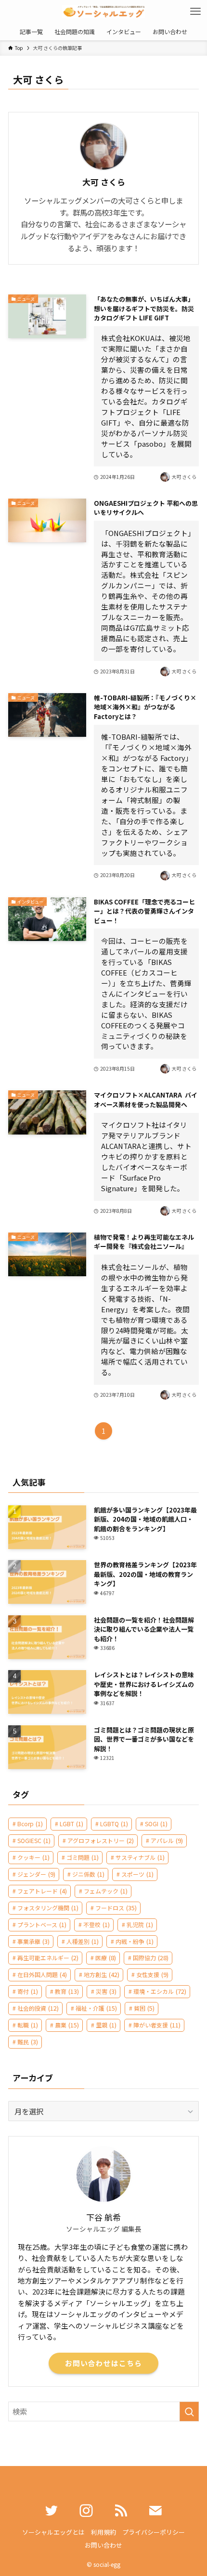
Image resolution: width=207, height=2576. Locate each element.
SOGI (156, 1824)
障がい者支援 (157, 2025)
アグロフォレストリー (101, 1840)
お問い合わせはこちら (103, 2363)
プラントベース (42, 1924)
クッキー (33, 1857)
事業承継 (33, 1941)
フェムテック (106, 1891)
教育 (67, 1991)
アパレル (167, 1840)
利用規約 (103, 2532)
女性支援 (152, 1974)
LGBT (71, 1824)
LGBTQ (114, 1824)
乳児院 (140, 1924)
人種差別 (83, 1941)
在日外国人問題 (42, 1974)
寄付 (28, 1991)
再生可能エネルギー (48, 1958)
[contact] (155, 2511)
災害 (106, 1991)
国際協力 (151, 1958)
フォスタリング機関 (48, 1908)
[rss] (121, 2511)
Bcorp (30, 1824)
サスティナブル (140, 1857)
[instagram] (86, 2511)
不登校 (97, 1924)
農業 (67, 2025)
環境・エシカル (160, 1991)
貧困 (144, 2008)
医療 (106, 1958)
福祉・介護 (96, 2008)
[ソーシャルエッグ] (103, 12)
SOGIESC (34, 1840)
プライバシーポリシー (154, 2532)
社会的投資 (38, 2008)
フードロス (116, 1908)
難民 (28, 2042)
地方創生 (102, 1974)
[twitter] (52, 2511)
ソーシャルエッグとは (53, 2532)
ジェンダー (36, 1874)
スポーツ (137, 1874)
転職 (28, 2025)
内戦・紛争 (135, 1941)
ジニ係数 (88, 1874)
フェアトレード (42, 1891)
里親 (106, 2025)
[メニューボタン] (195, 12)
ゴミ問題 (83, 1857)
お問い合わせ (103, 2545)
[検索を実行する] (189, 2411)
